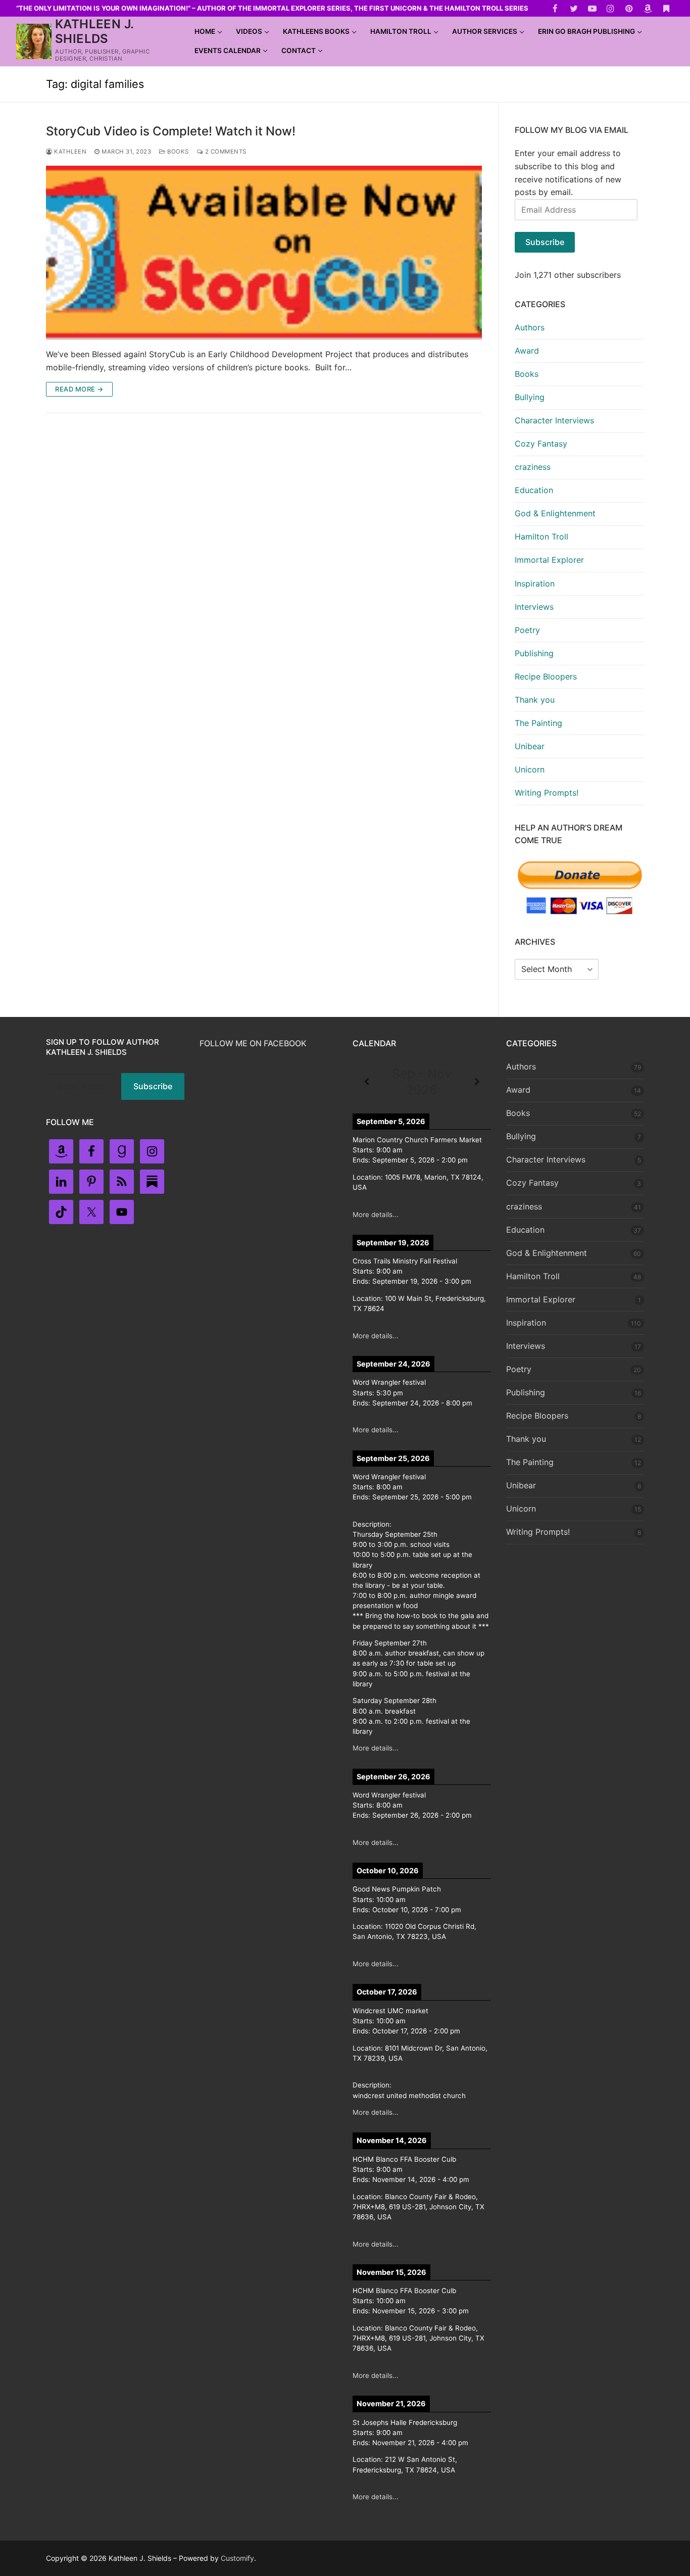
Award (527, 351)
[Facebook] (555, 8)
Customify (237, 2558)
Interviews (534, 607)
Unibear (530, 746)
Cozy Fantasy (541, 444)
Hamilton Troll (541, 537)
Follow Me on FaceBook (253, 1043)
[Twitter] (574, 8)
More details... (376, 1214)
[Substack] (666, 8)
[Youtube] (592, 8)
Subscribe (545, 242)
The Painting (538, 723)
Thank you (535, 700)
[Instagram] (611, 8)
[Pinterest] (629, 8)
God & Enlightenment (555, 513)
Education (534, 490)
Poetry (527, 630)
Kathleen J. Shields (94, 31)
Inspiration (535, 584)
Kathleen (69, 152)
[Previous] (366, 1082)
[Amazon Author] (648, 8)
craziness (533, 467)
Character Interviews (554, 420)
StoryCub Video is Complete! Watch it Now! (171, 131)
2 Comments (225, 152)
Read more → (79, 389)
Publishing (534, 653)
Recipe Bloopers (546, 676)
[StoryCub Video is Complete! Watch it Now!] (264, 253)
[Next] (477, 1082)
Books (177, 152)
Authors (530, 327)
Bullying (530, 397)
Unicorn (530, 769)
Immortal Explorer (549, 560)
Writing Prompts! (547, 793)
